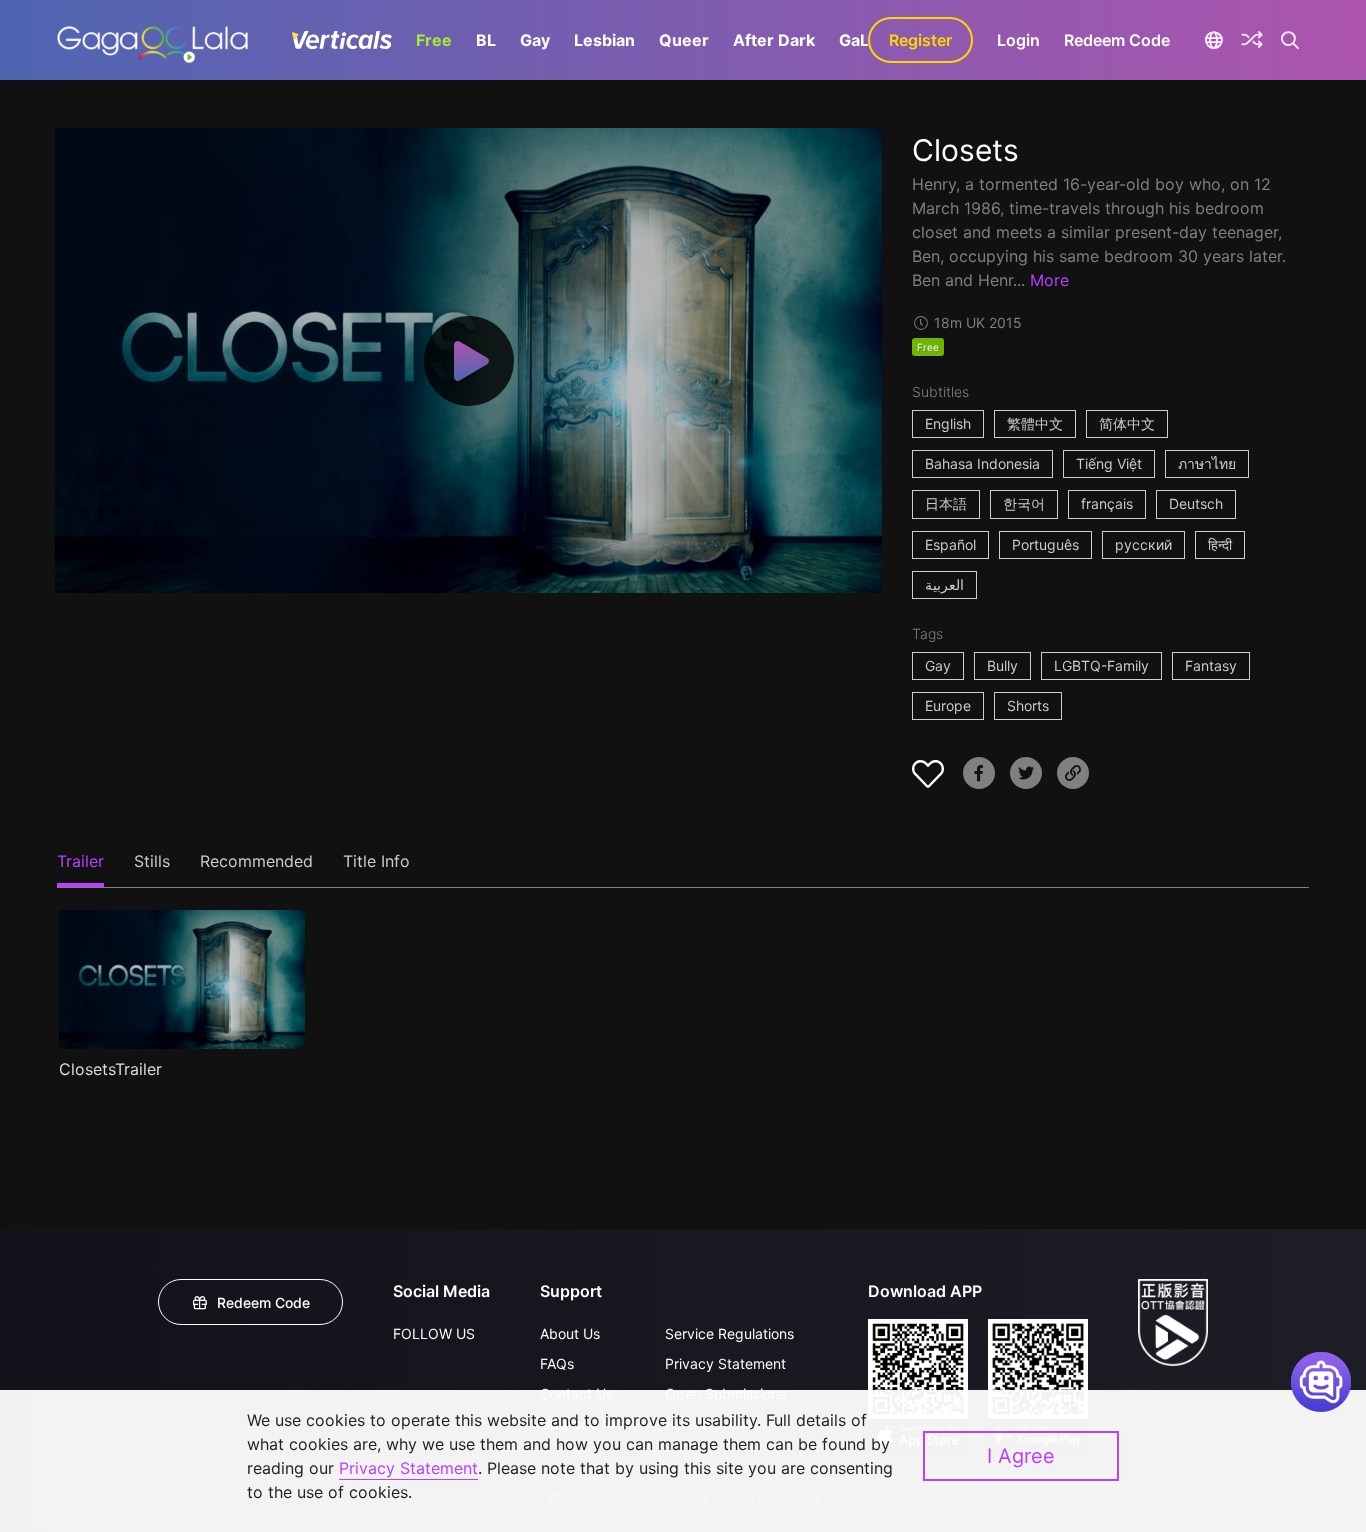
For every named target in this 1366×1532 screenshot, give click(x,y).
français (1107, 503)
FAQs (557, 1363)
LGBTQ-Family (1101, 665)
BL (486, 40)
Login (1018, 40)
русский (1143, 544)
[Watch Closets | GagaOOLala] (152, 40)
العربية (944, 584)
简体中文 (1127, 423)
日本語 (946, 503)
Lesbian (604, 40)
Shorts (1028, 705)
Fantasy (1211, 665)
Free (434, 40)
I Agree (1021, 1456)
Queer (684, 40)
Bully (1002, 665)
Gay (535, 40)
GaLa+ (864, 40)
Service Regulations (729, 1333)
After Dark (774, 40)
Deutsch (1196, 503)
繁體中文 (1035, 423)
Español (950, 544)
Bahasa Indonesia (982, 463)
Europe (948, 705)
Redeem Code (1117, 40)
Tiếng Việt (1109, 463)
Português (1045, 544)
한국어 (1024, 503)
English (948, 423)
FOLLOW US (434, 1333)
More (1049, 280)
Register (920, 40)
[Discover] (1252, 40)
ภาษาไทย (1207, 463)
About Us (570, 1333)
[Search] (1290, 40)
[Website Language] (1213, 40)
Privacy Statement (725, 1363)
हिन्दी (1220, 544)
